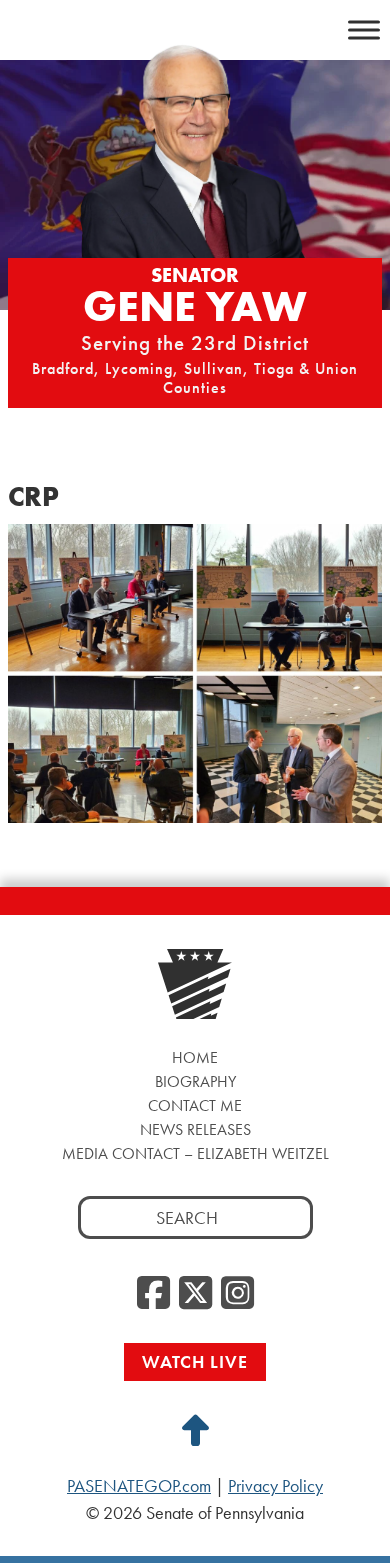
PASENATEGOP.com (139, 1486)
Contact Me (195, 1105)
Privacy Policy (275, 1486)
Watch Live (195, 1361)
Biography (195, 1081)
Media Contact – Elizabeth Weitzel (195, 1153)
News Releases (195, 1129)
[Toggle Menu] (364, 29)
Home (195, 1057)
